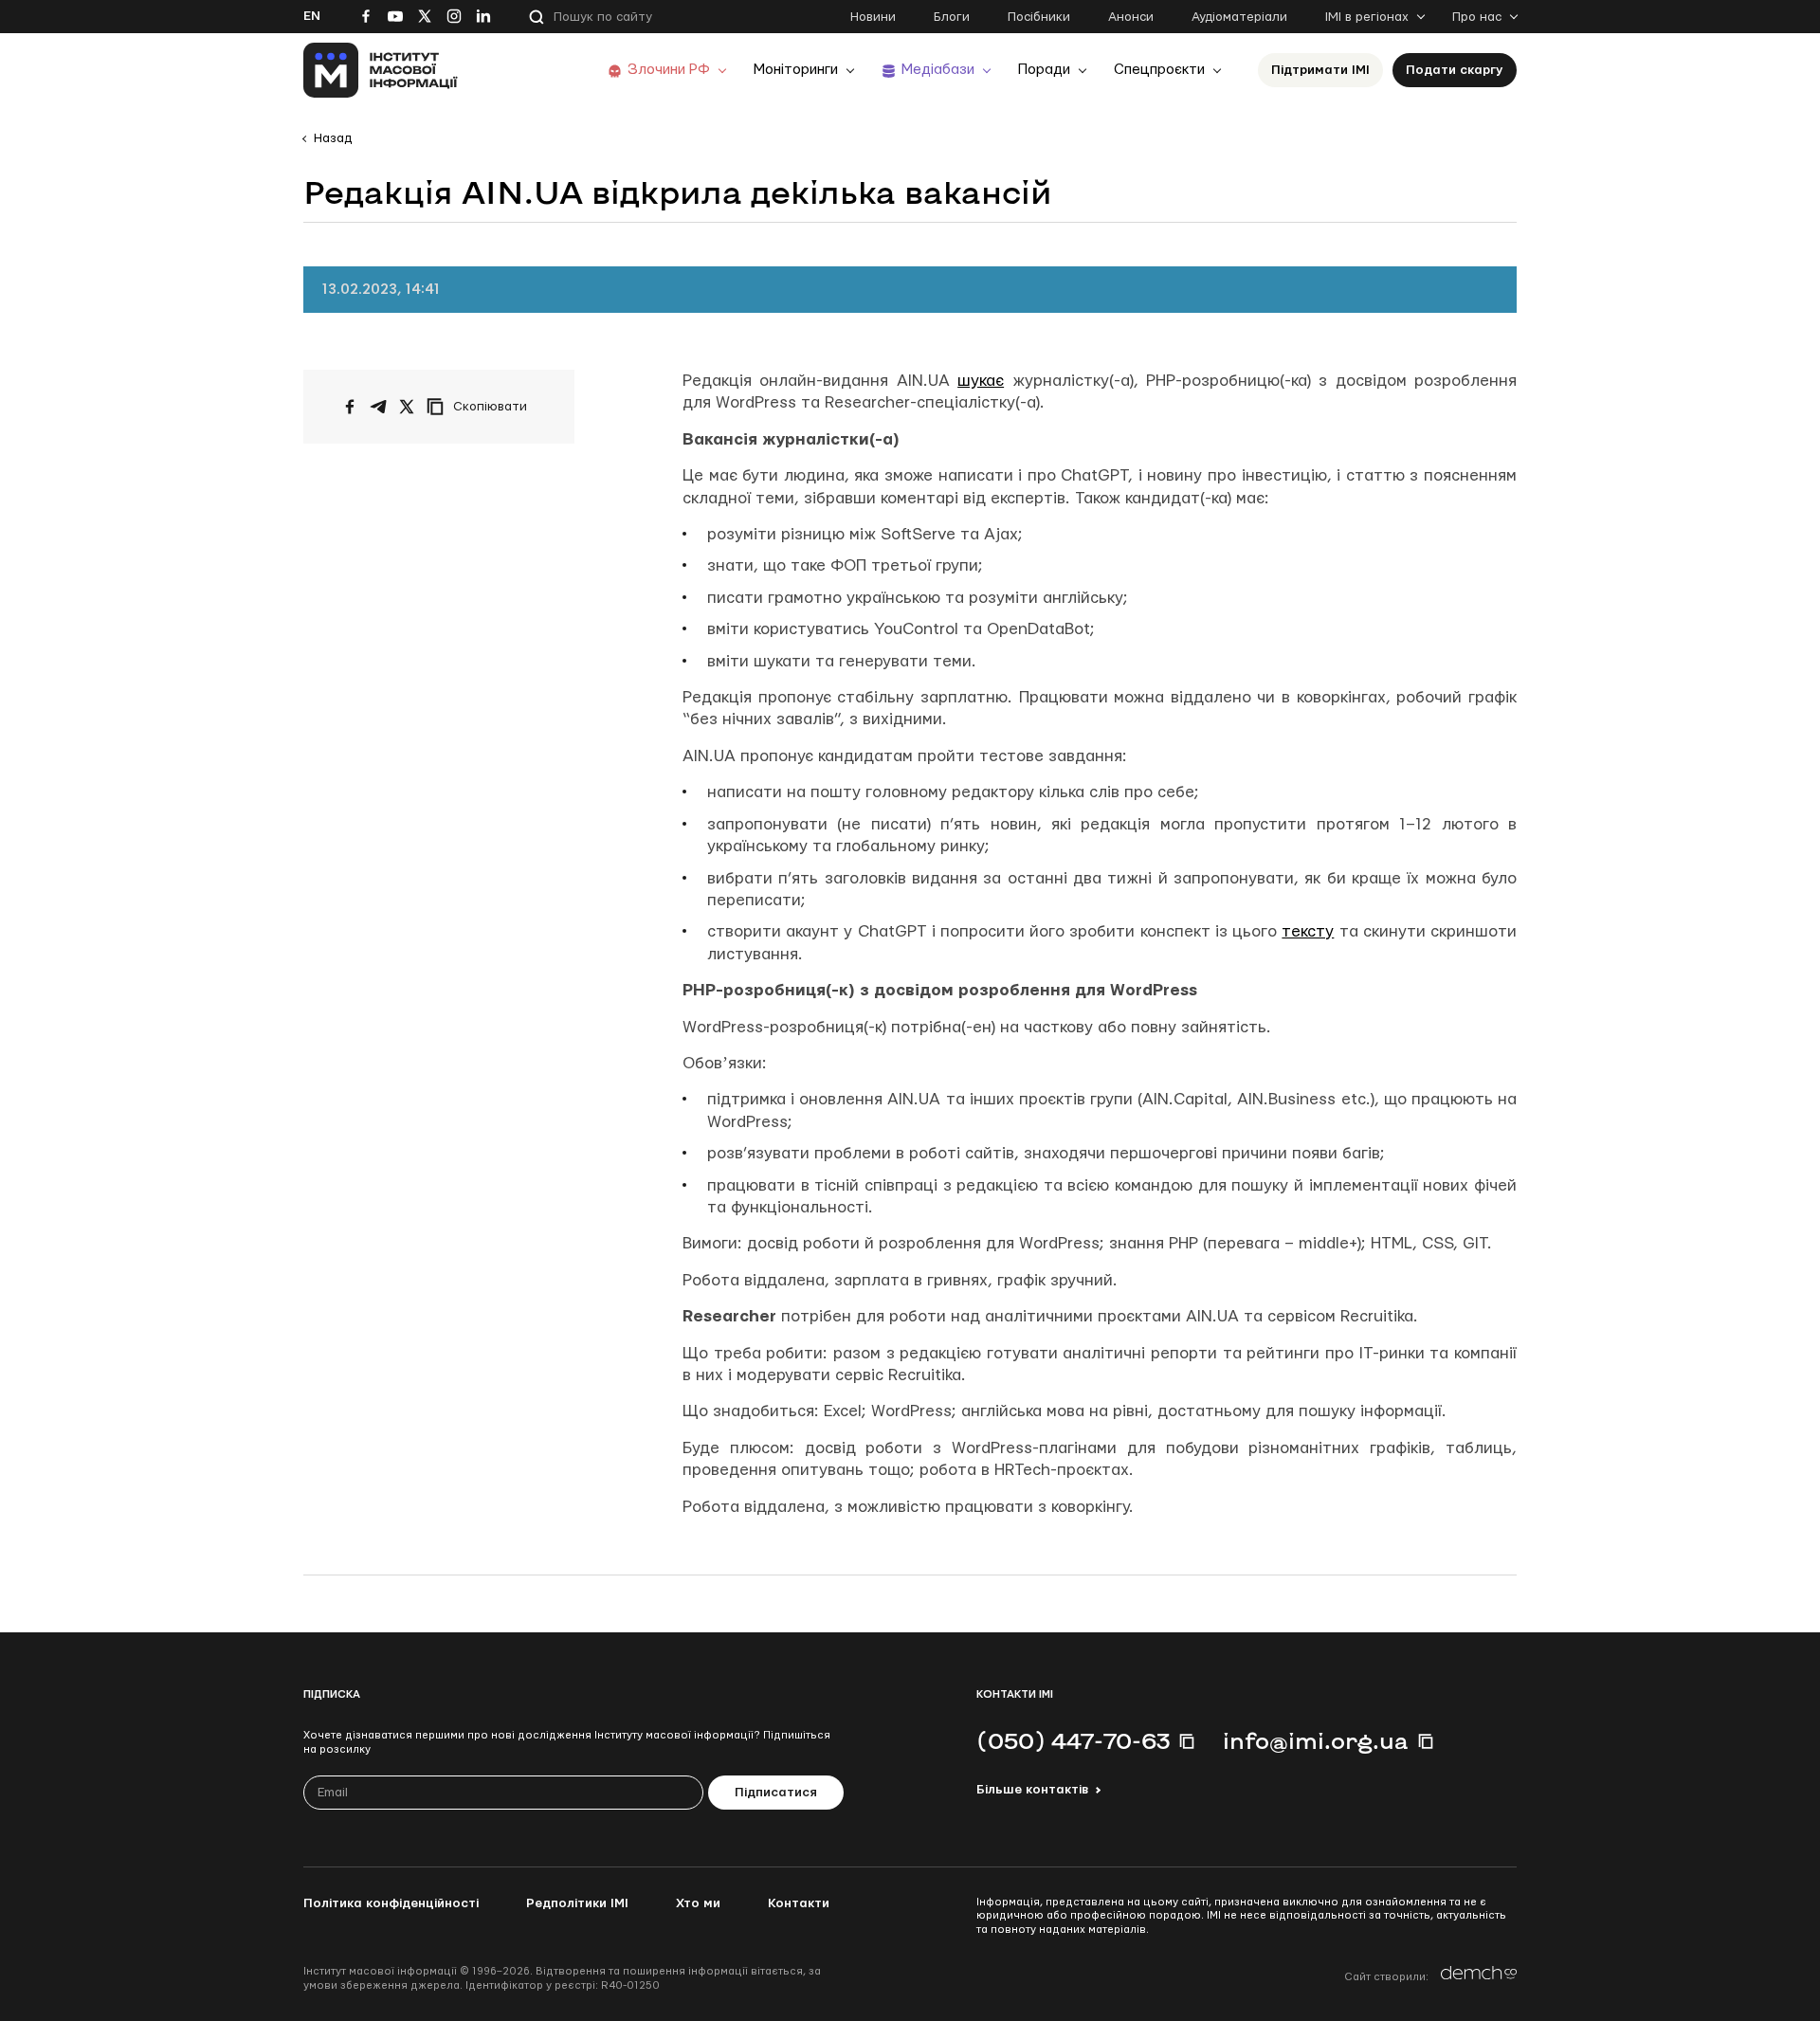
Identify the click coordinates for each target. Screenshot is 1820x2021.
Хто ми (698, 1903)
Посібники (1039, 17)
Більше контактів (1032, 1790)
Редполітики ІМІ (577, 1903)
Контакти (799, 1903)
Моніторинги (796, 70)
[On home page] (381, 70)
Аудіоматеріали (1239, 17)
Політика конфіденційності (391, 1903)
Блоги (952, 17)
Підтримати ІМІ (1320, 70)
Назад (333, 138)
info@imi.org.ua (1316, 1740)
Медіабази (938, 70)
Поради (1044, 70)
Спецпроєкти (1159, 70)
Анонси (1131, 17)
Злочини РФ (669, 70)
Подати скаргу (1455, 70)
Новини (873, 17)
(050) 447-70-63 (1073, 1740)
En (312, 16)
